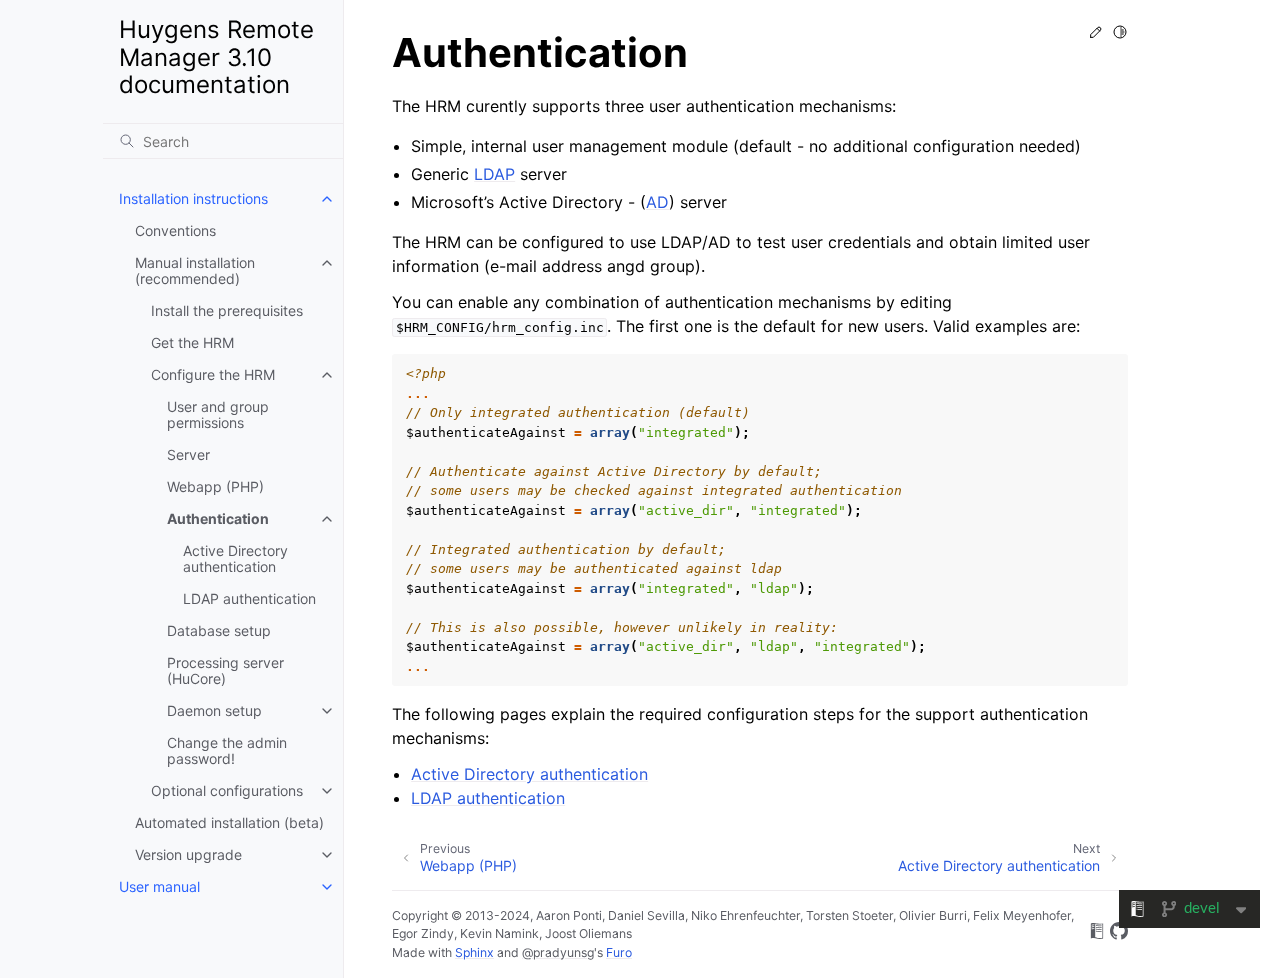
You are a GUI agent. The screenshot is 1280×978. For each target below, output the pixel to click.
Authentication (218, 518)
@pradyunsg (558, 952)
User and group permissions (218, 414)
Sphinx (474, 952)
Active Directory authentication (235, 558)
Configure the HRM (213, 374)
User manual (159, 886)
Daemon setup (214, 710)
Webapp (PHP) (215, 486)
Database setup (219, 630)
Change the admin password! (227, 750)
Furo (619, 952)
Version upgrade (188, 854)
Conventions (175, 230)
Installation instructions (193, 198)
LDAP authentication (249, 598)
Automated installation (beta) (229, 822)
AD (657, 202)
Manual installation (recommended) (195, 270)
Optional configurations (227, 790)
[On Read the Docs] (1097, 934)
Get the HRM (192, 342)
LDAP (494, 174)
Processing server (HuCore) (225, 670)
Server (188, 454)
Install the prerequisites (227, 310)
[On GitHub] (1119, 934)
